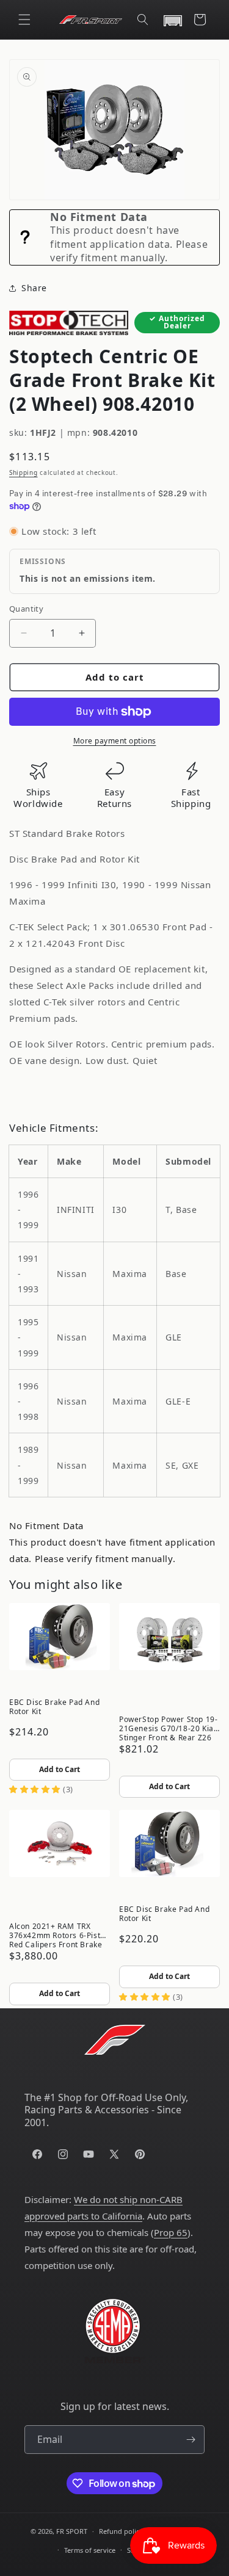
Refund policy (121, 2531)
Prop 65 (171, 2232)
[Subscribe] (191, 2440)
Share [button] (34, 288)
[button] (24, 20)
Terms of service (90, 2550)
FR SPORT (72, 2531)
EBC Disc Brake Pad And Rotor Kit (54, 1707)
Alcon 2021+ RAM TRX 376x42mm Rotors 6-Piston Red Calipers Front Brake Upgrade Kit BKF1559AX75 (59, 1934)
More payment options (115, 741)
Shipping (24, 472)
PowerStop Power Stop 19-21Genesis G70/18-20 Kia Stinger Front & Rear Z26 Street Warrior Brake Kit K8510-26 (168, 1728)
